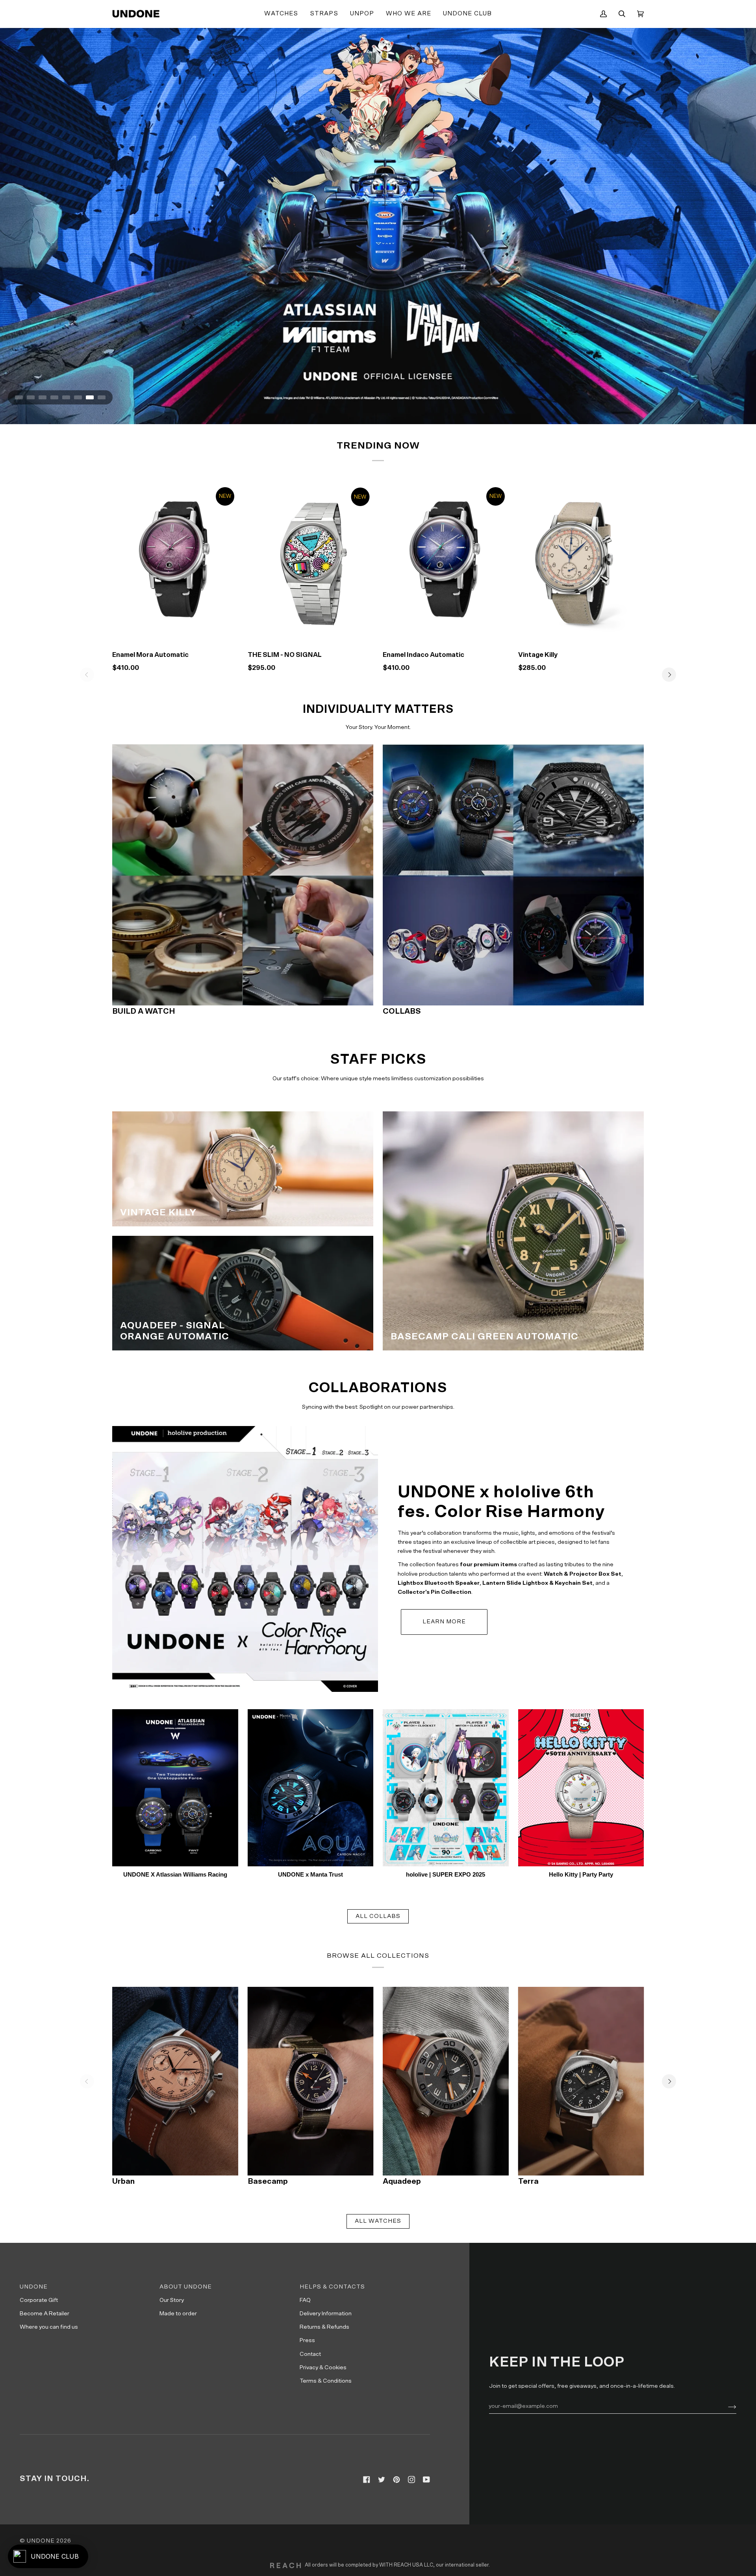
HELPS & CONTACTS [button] (332, 2287)
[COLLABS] (513, 874)
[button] (281, 14)
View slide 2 (31, 397)
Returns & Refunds (324, 2327)
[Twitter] (382, 2480)
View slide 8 (102, 397)
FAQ (305, 2300)
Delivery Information (326, 2314)
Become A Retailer (44, 2314)
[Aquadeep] (446, 2081)
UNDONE (41, 2541)
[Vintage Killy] (581, 561)
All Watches (378, 2221)
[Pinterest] (397, 2480)
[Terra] (581, 2081)
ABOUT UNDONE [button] (186, 2287)
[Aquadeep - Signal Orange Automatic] (243, 1293)
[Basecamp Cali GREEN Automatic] (513, 1231)
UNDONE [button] (34, 2287)
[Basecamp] (311, 2081)
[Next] (669, 675)
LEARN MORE (444, 1622)
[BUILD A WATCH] (243, 874)
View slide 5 (66, 397)
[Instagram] (411, 2480)
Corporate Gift (39, 2300)
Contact (310, 2354)
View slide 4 (54, 397)
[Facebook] (367, 2480)
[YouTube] (426, 2480)
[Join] (726, 2406)
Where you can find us (49, 2327)
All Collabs (378, 1916)
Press (307, 2340)
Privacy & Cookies (323, 2367)
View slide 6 (78, 397)
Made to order (178, 2314)
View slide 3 (43, 397)
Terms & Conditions (326, 2381)
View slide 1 (19, 397)
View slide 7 (90, 397)
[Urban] (175, 2081)
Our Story (172, 2300)
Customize (581, 634)
